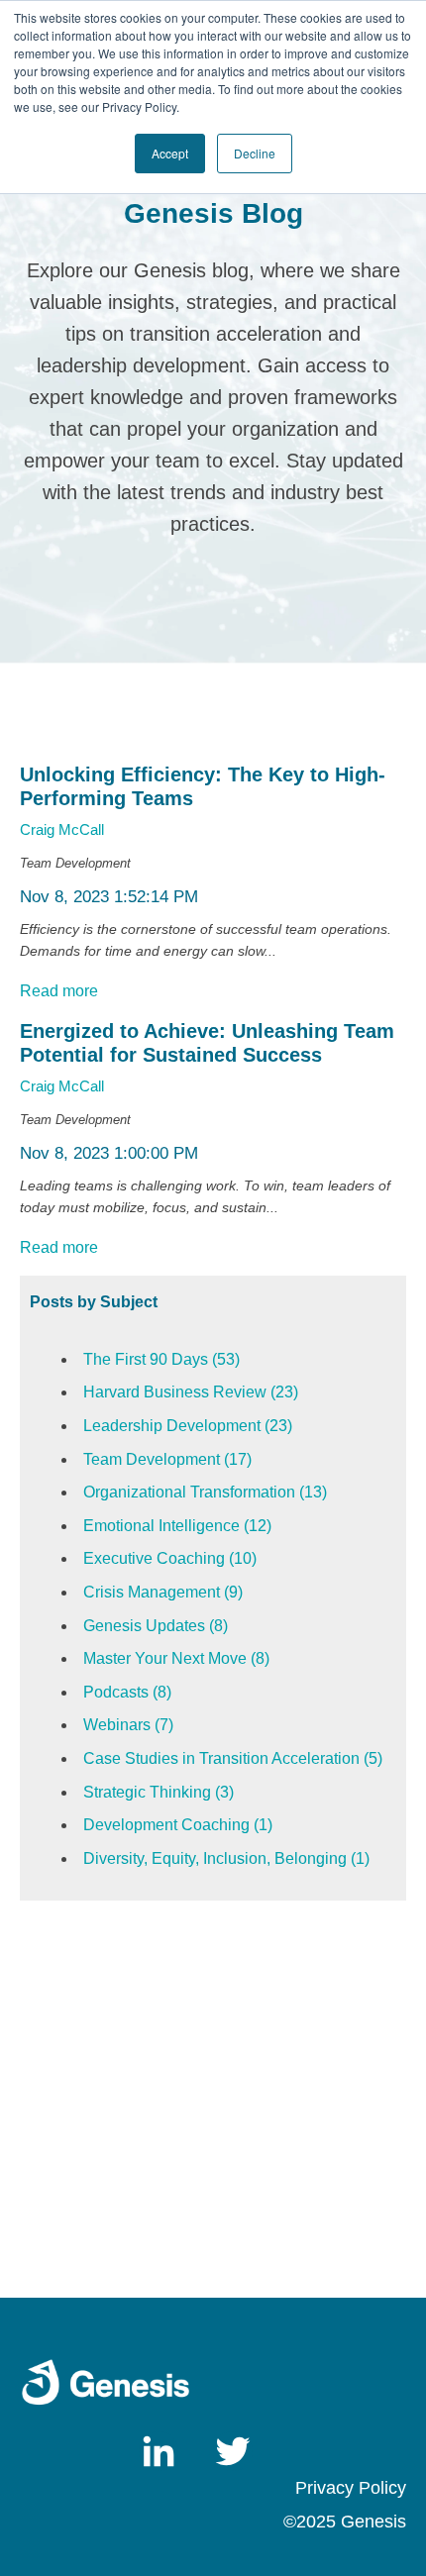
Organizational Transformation (205, 1492)
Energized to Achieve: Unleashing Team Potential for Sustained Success (207, 1043)
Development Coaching (178, 1825)
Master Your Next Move (176, 1658)
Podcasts (127, 1692)
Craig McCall (62, 829)
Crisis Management (163, 1592)
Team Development (75, 863)
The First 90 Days (161, 1359)
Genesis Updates (156, 1626)
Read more (59, 991)
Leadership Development (188, 1426)
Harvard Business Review (191, 1392)
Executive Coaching (170, 1558)
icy (395, 2488)
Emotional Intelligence (177, 1526)
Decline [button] (255, 153)
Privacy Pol (340, 2488)
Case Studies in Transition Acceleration (233, 1758)
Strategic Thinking (159, 1792)
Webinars (128, 1725)
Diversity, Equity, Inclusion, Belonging (226, 1858)
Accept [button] (170, 153)
